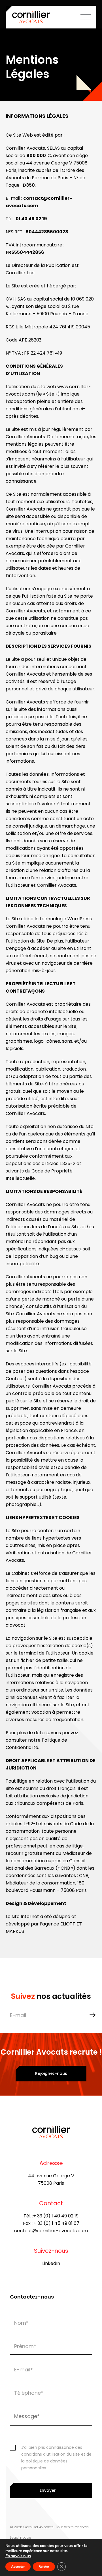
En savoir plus (18, 2556)
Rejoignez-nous (51, 2073)
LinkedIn (51, 2263)
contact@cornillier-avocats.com (51, 2231)
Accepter (18, 2567)
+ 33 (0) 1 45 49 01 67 (56, 2223)
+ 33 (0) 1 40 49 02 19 (56, 2216)
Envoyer (48, 2490)
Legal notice (20, 2537)
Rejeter (44, 2567)
